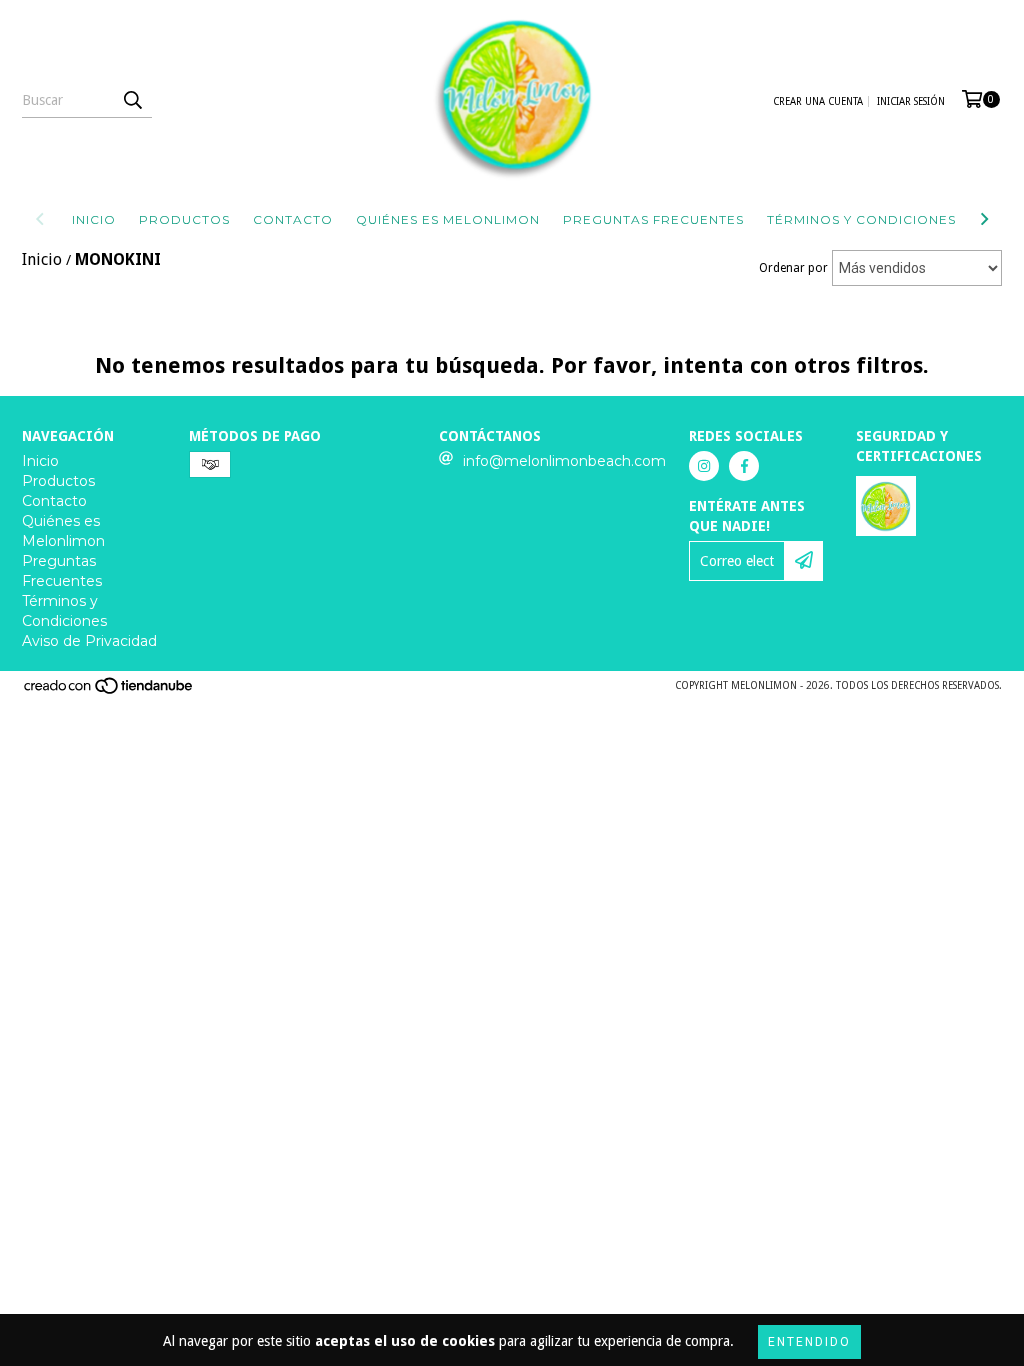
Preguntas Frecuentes (653, 219)
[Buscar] (132, 100)
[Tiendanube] (109, 691)
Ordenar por (793, 268)
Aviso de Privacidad (89, 641)
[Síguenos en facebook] (744, 466)
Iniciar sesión (911, 101)
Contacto (293, 219)
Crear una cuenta (818, 101)
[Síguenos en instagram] (704, 466)
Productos (184, 219)
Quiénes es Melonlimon (448, 219)
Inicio (94, 219)
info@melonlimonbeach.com (564, 461)
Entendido (809, 1342)
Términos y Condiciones (861, 219)
